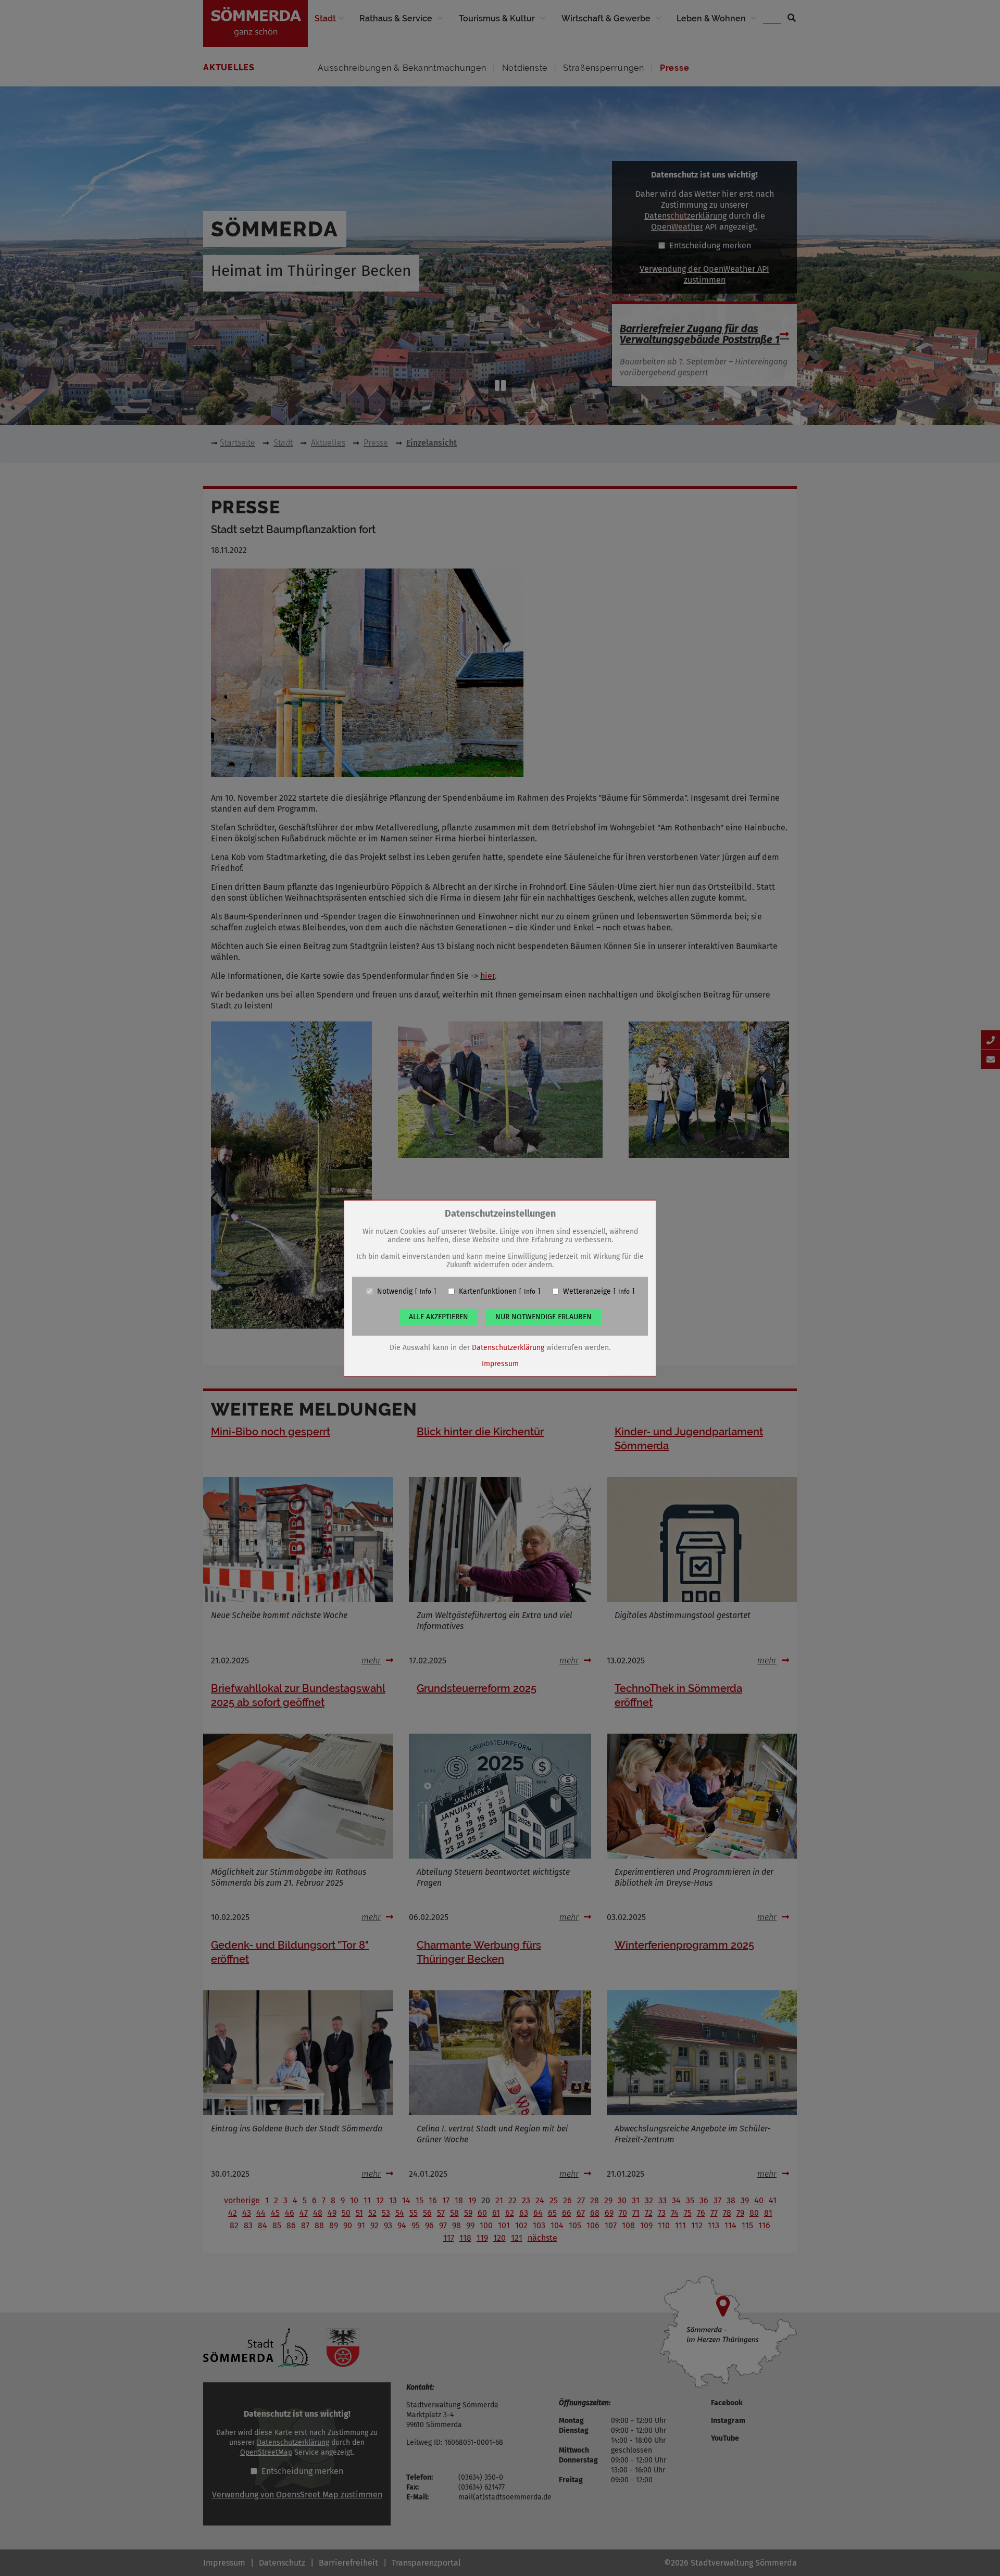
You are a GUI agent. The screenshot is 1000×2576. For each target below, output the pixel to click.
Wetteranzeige (587, 1291)
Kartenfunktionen (488, 1291)
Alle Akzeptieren (439, 1316)
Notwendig (395, 1291)
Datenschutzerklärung (508, 1347)
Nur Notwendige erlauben (543, 1316)
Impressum (500, 1363)
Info (426, 1291)
